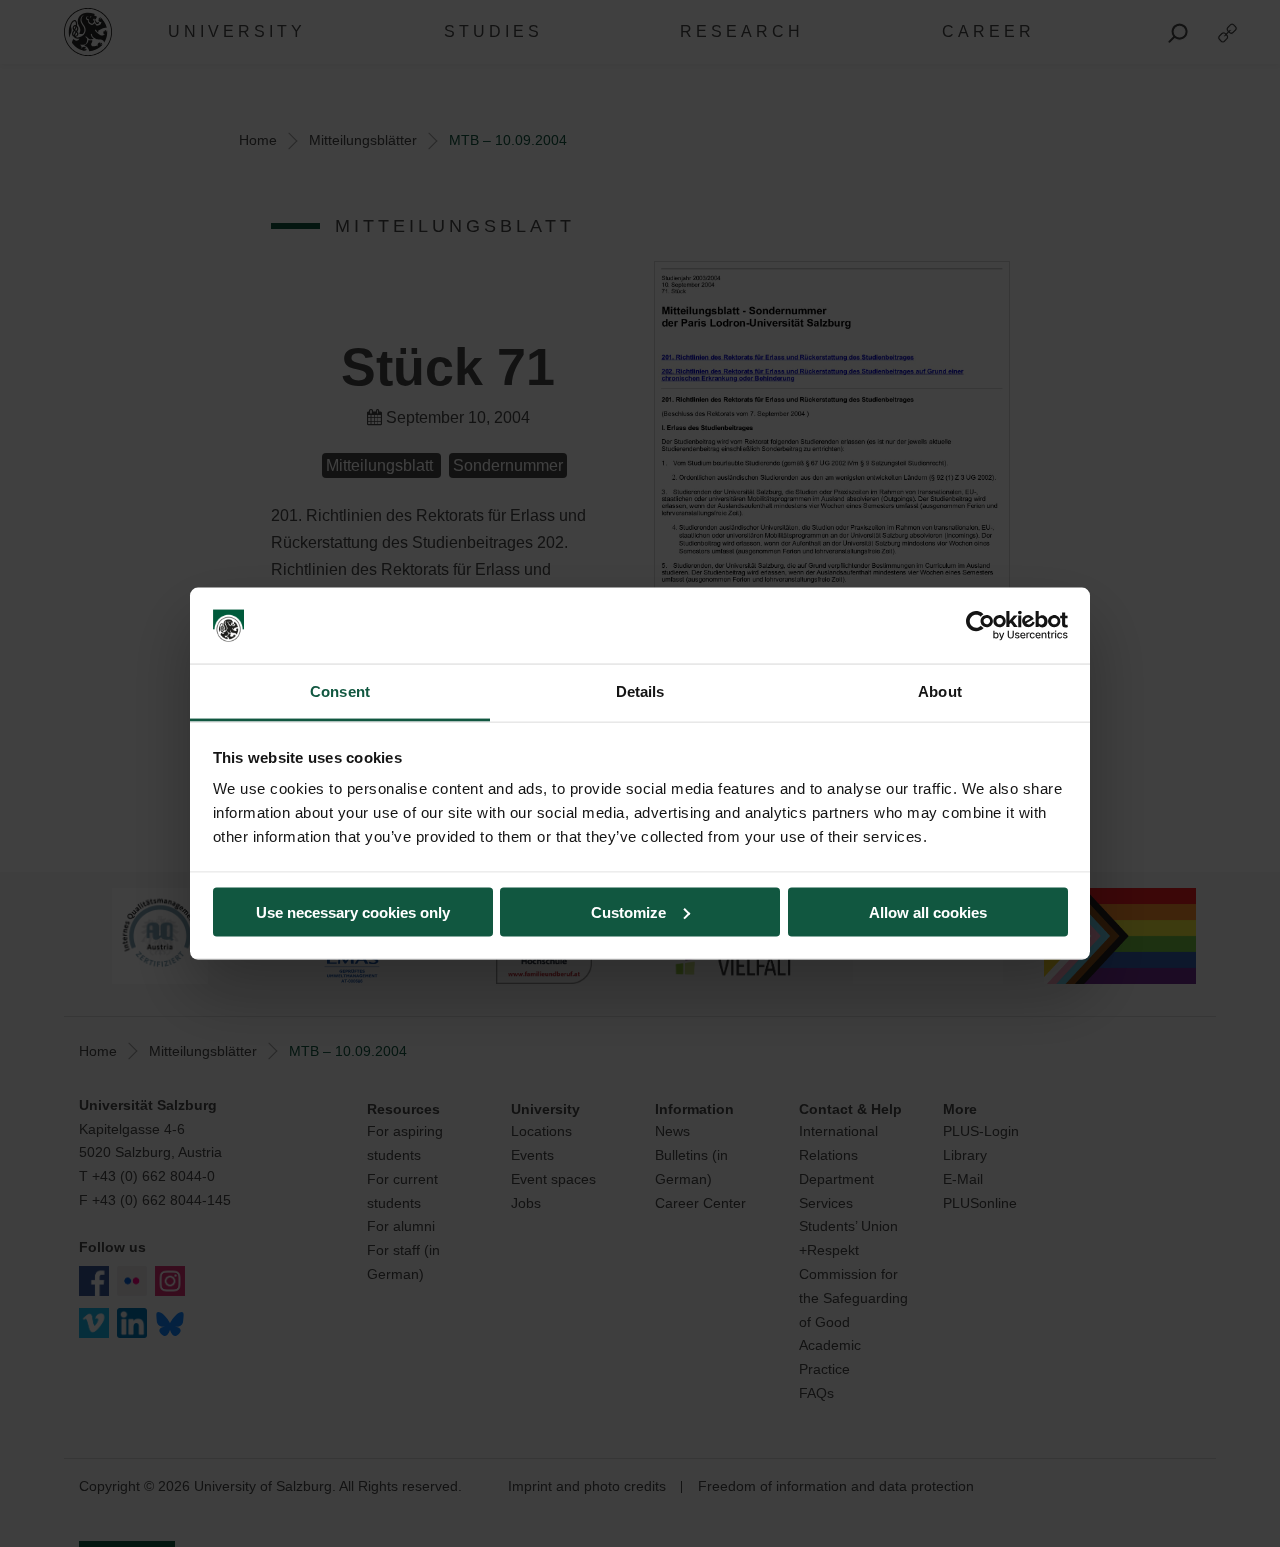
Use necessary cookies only (353, 911)
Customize (628, 911)
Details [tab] (640, 691)
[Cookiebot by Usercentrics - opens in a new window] (980, 626)
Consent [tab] (340, 691)
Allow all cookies (928, 911)
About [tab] (940, 691)
